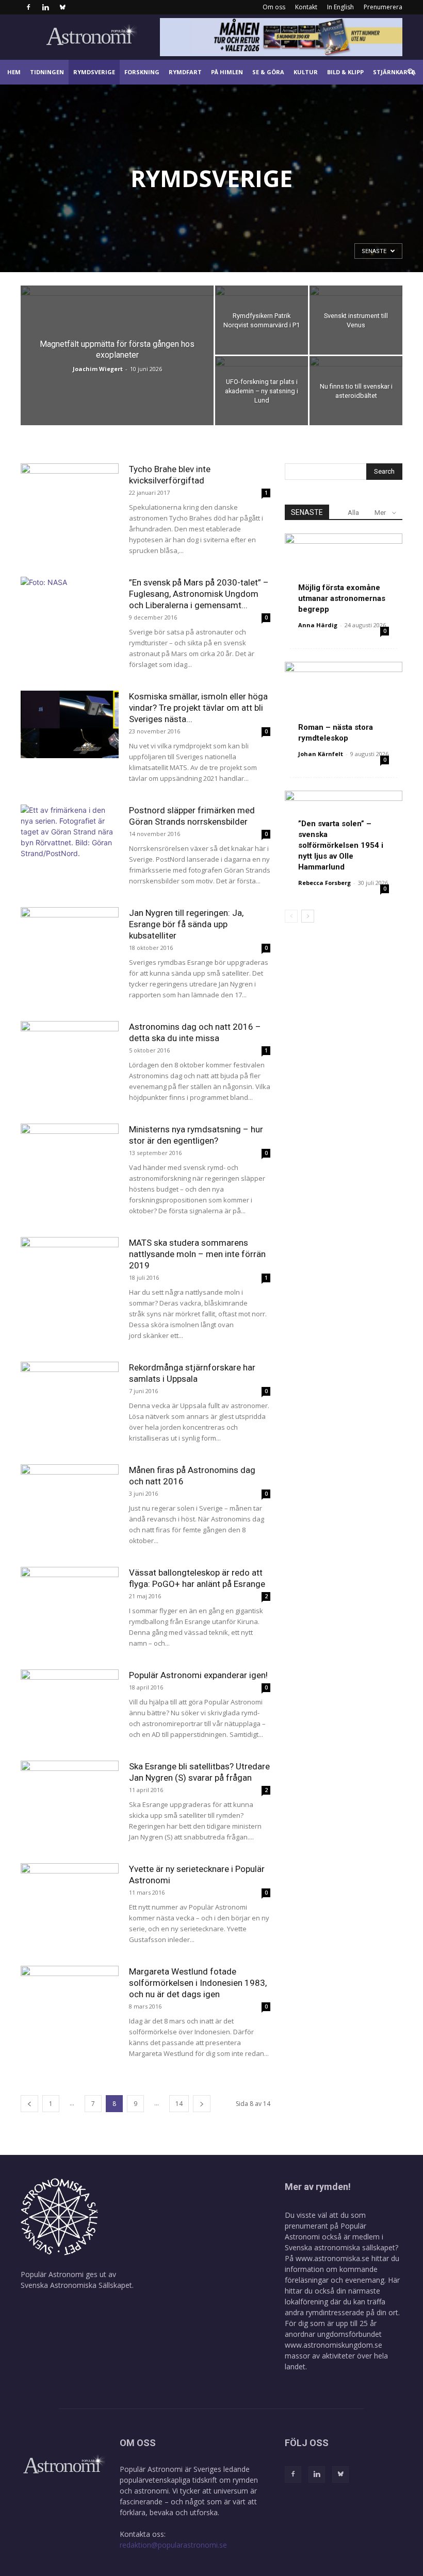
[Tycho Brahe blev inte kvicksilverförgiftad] (70, 497)
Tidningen (47, 72)
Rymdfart (185, 72)
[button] (411, 72)
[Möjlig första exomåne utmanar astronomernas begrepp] (344, 576)
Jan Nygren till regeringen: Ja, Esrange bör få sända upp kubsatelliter (186, 924)
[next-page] (202, 2104)
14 (179, 2104)
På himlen (227, 72)
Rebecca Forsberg (324, 883)
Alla (353, 513)
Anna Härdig (318, 625)
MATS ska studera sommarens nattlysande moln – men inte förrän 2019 (197, 1254)
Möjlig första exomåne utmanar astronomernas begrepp (342, 598)
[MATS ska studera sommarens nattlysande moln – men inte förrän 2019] (70, 1271)
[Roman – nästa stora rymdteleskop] (344, 704)
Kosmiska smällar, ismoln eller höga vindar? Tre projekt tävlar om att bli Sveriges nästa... (198, 708)
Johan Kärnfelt (321, 754)
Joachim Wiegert (98, 369)
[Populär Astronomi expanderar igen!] (70, 1703)
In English (340, 7)
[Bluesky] (62, 7)
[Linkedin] (45, 7)
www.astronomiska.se (332, 2258)
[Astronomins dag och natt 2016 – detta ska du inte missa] (70, 1055)
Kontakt (306, 7)
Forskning (142, 72)
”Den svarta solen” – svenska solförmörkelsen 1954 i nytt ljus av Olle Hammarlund (341, 845)
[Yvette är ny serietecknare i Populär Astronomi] (70, 1897)
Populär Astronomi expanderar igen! (198, 1675)
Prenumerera (383, 7)
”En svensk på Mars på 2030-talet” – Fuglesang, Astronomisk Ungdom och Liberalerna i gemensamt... (199, 594)
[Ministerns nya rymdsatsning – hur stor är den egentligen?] (70, 1157)
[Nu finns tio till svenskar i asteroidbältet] (356, 391)
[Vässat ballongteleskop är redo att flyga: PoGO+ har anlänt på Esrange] (70, 1601)
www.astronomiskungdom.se (333, 2345)
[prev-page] (29, 2104)
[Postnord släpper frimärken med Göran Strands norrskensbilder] (70, 838)
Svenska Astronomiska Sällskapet (76, 2285)
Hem (14, 72)
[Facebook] (28, 7)
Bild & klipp (345, 72)
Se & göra (268, 72)
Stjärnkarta (394, 72)
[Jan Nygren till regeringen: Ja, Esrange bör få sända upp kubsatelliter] (70, 941)
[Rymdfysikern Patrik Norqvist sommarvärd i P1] (262, 320)
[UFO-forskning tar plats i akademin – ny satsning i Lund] (262, 391)
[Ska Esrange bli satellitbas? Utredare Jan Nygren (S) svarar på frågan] (70, 1794)
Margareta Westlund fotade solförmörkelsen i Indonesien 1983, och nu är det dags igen (198, 1983)
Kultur (306, 72)
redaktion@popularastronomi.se (173, 2545)
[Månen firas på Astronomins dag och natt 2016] (70, 1498)
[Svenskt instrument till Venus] (356, 320)
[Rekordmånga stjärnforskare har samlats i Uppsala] (70, 1395)
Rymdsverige (94, 72)
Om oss (274, 7)
